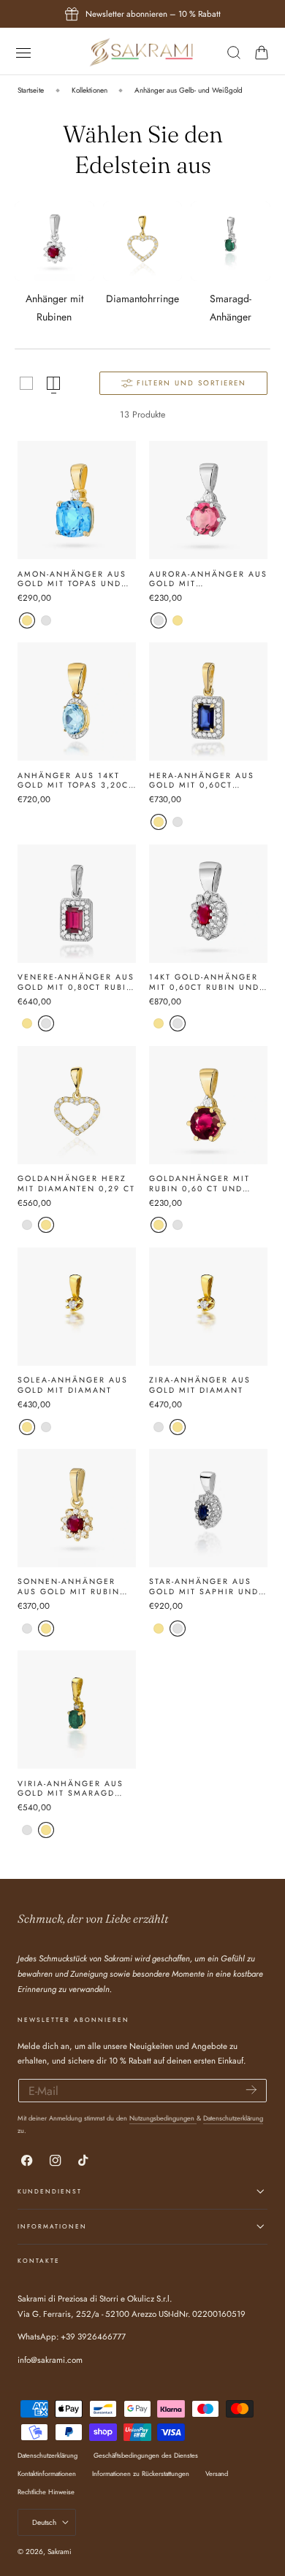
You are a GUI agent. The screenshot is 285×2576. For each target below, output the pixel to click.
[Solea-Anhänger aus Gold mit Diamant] (77, 1307)
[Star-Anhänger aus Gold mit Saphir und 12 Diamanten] (208, 1508)
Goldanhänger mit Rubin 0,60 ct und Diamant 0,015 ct (199, 1184)
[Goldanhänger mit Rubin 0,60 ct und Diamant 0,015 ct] (208, 1105)
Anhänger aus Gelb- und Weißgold (189, 90)
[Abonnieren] (251, 2089)
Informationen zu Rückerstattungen (141, 2473)
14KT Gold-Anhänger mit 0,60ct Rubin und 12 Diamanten (204, 982)
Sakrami (60, 2552)
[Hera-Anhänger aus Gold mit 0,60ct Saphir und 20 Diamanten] (208, 701)
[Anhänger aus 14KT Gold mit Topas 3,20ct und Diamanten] (77, 701)
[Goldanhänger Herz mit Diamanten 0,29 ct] (77, 1105)
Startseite (31, 90)
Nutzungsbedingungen (163, 2118)
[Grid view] (26, 383)
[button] (23, 52)
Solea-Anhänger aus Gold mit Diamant (73, 1385)
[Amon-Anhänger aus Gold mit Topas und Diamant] (77, 500)
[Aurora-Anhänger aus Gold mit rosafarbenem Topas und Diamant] (208, 500)
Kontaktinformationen (47, 2473)
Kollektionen (90, 90)
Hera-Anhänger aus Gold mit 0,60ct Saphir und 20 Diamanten (202, 781)
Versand (217, 2473)
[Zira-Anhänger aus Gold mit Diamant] (208, 1307)
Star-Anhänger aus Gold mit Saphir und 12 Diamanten (204, 1587)
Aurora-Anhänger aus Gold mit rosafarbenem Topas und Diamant (208, 579)
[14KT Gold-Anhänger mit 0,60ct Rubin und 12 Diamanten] (208, 904)
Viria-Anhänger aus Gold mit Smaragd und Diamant (71, 1789)
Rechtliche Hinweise (46, 2492)
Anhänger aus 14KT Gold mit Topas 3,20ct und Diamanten (76, 781)
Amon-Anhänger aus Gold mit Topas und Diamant (72, 579)
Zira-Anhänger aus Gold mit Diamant (200, 1385)
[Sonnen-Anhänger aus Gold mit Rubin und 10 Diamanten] (77, 1508)
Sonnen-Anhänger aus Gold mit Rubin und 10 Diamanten (69, 1587)
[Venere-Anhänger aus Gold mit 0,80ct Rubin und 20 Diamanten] (77, 904)
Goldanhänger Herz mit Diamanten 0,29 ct (76, 1184)
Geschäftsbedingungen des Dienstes (146, 2455)
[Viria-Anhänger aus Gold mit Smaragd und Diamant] (77, 1710)
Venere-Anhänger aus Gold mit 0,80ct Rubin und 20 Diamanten (76, 982)
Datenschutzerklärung (233, 2118)
